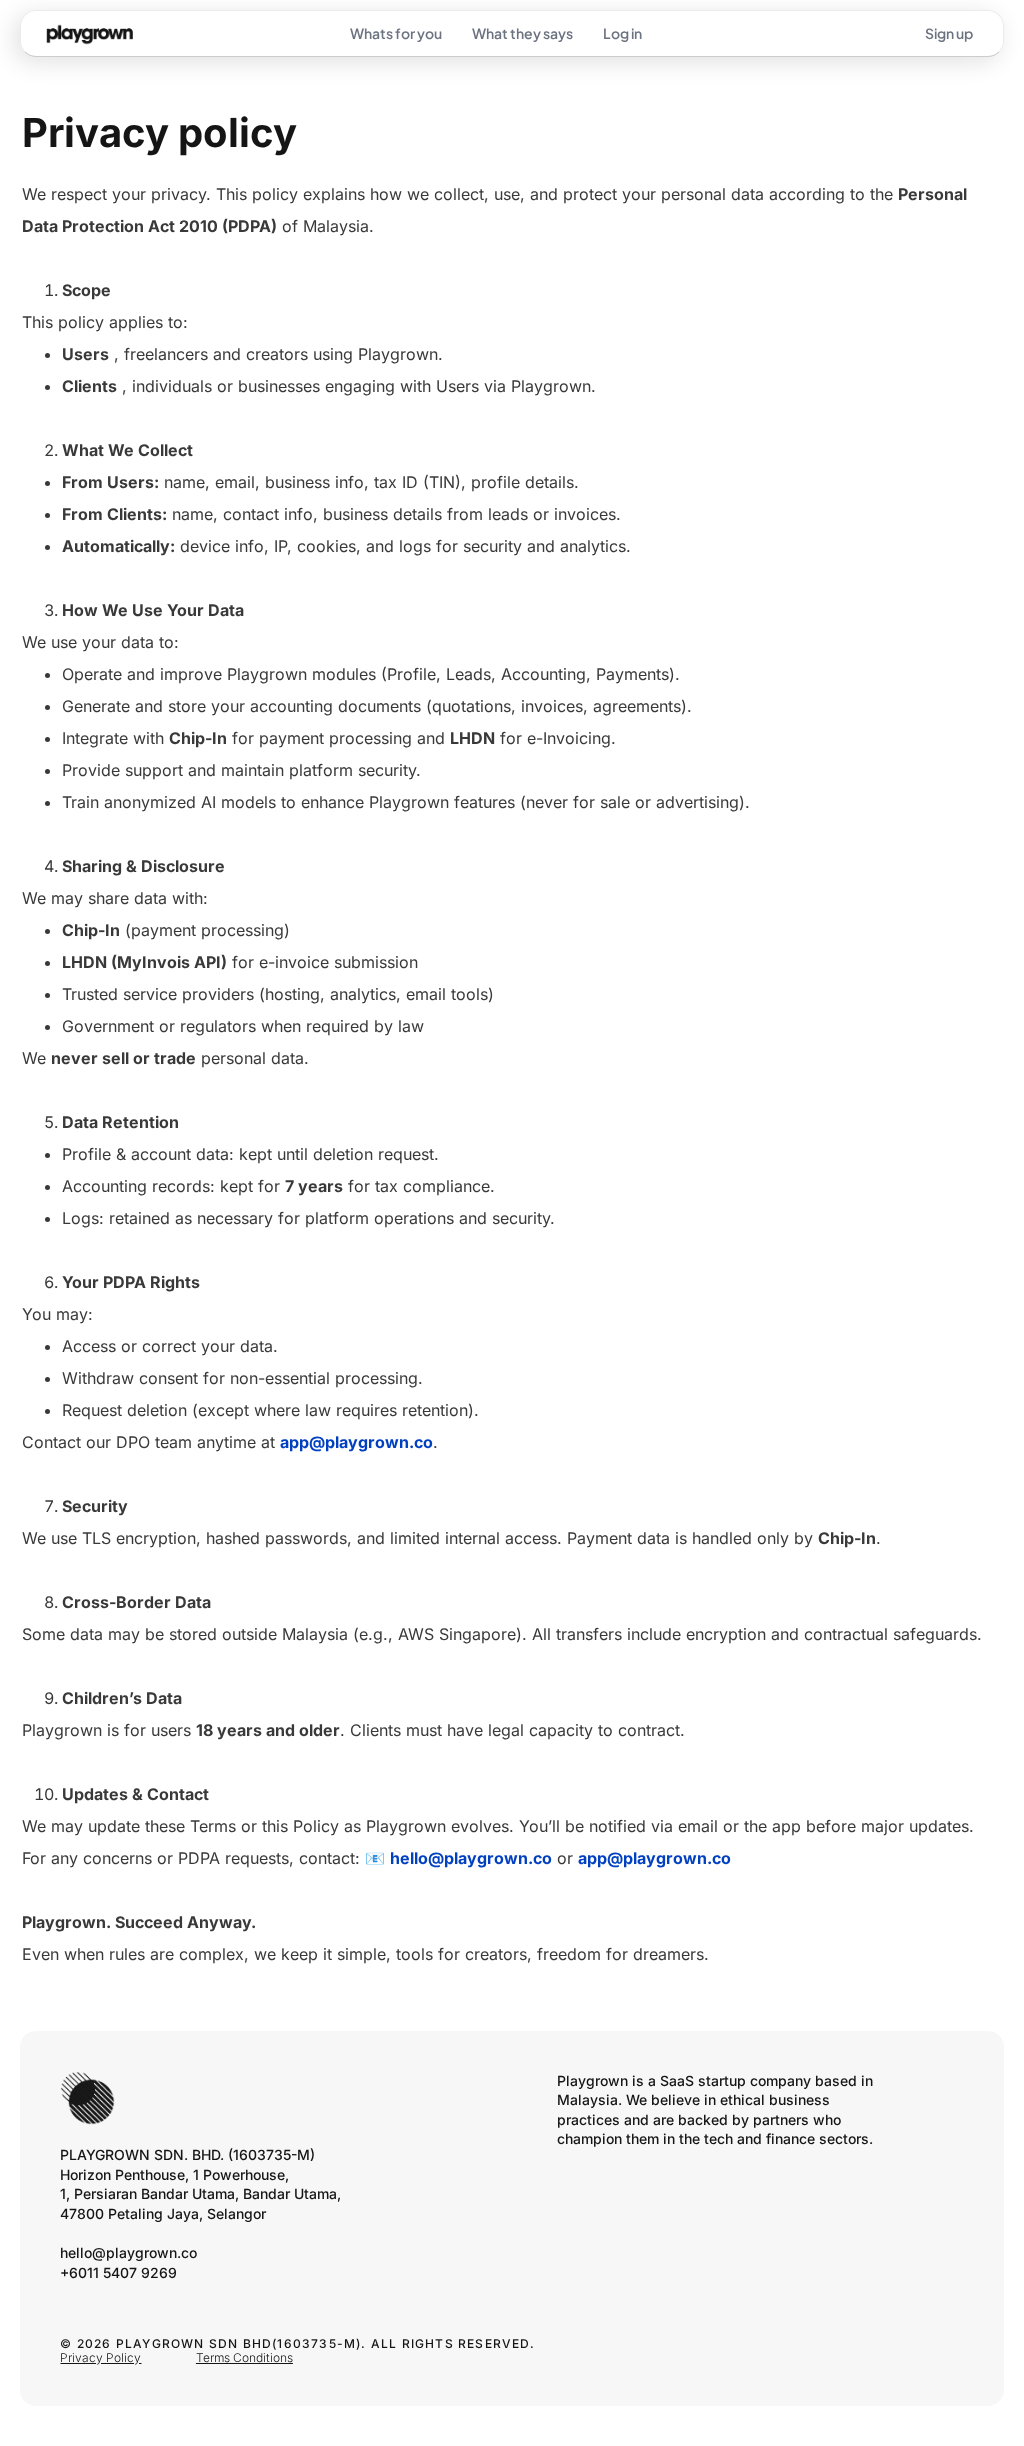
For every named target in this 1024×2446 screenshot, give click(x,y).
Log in (622, 33)
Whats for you (396, 33)
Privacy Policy (100, 2357)
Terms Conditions (244, 2357)
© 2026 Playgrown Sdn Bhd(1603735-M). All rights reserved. (297, 2343)
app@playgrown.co (356, 1442)
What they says (522, 33)
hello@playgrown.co (471, 1858)
